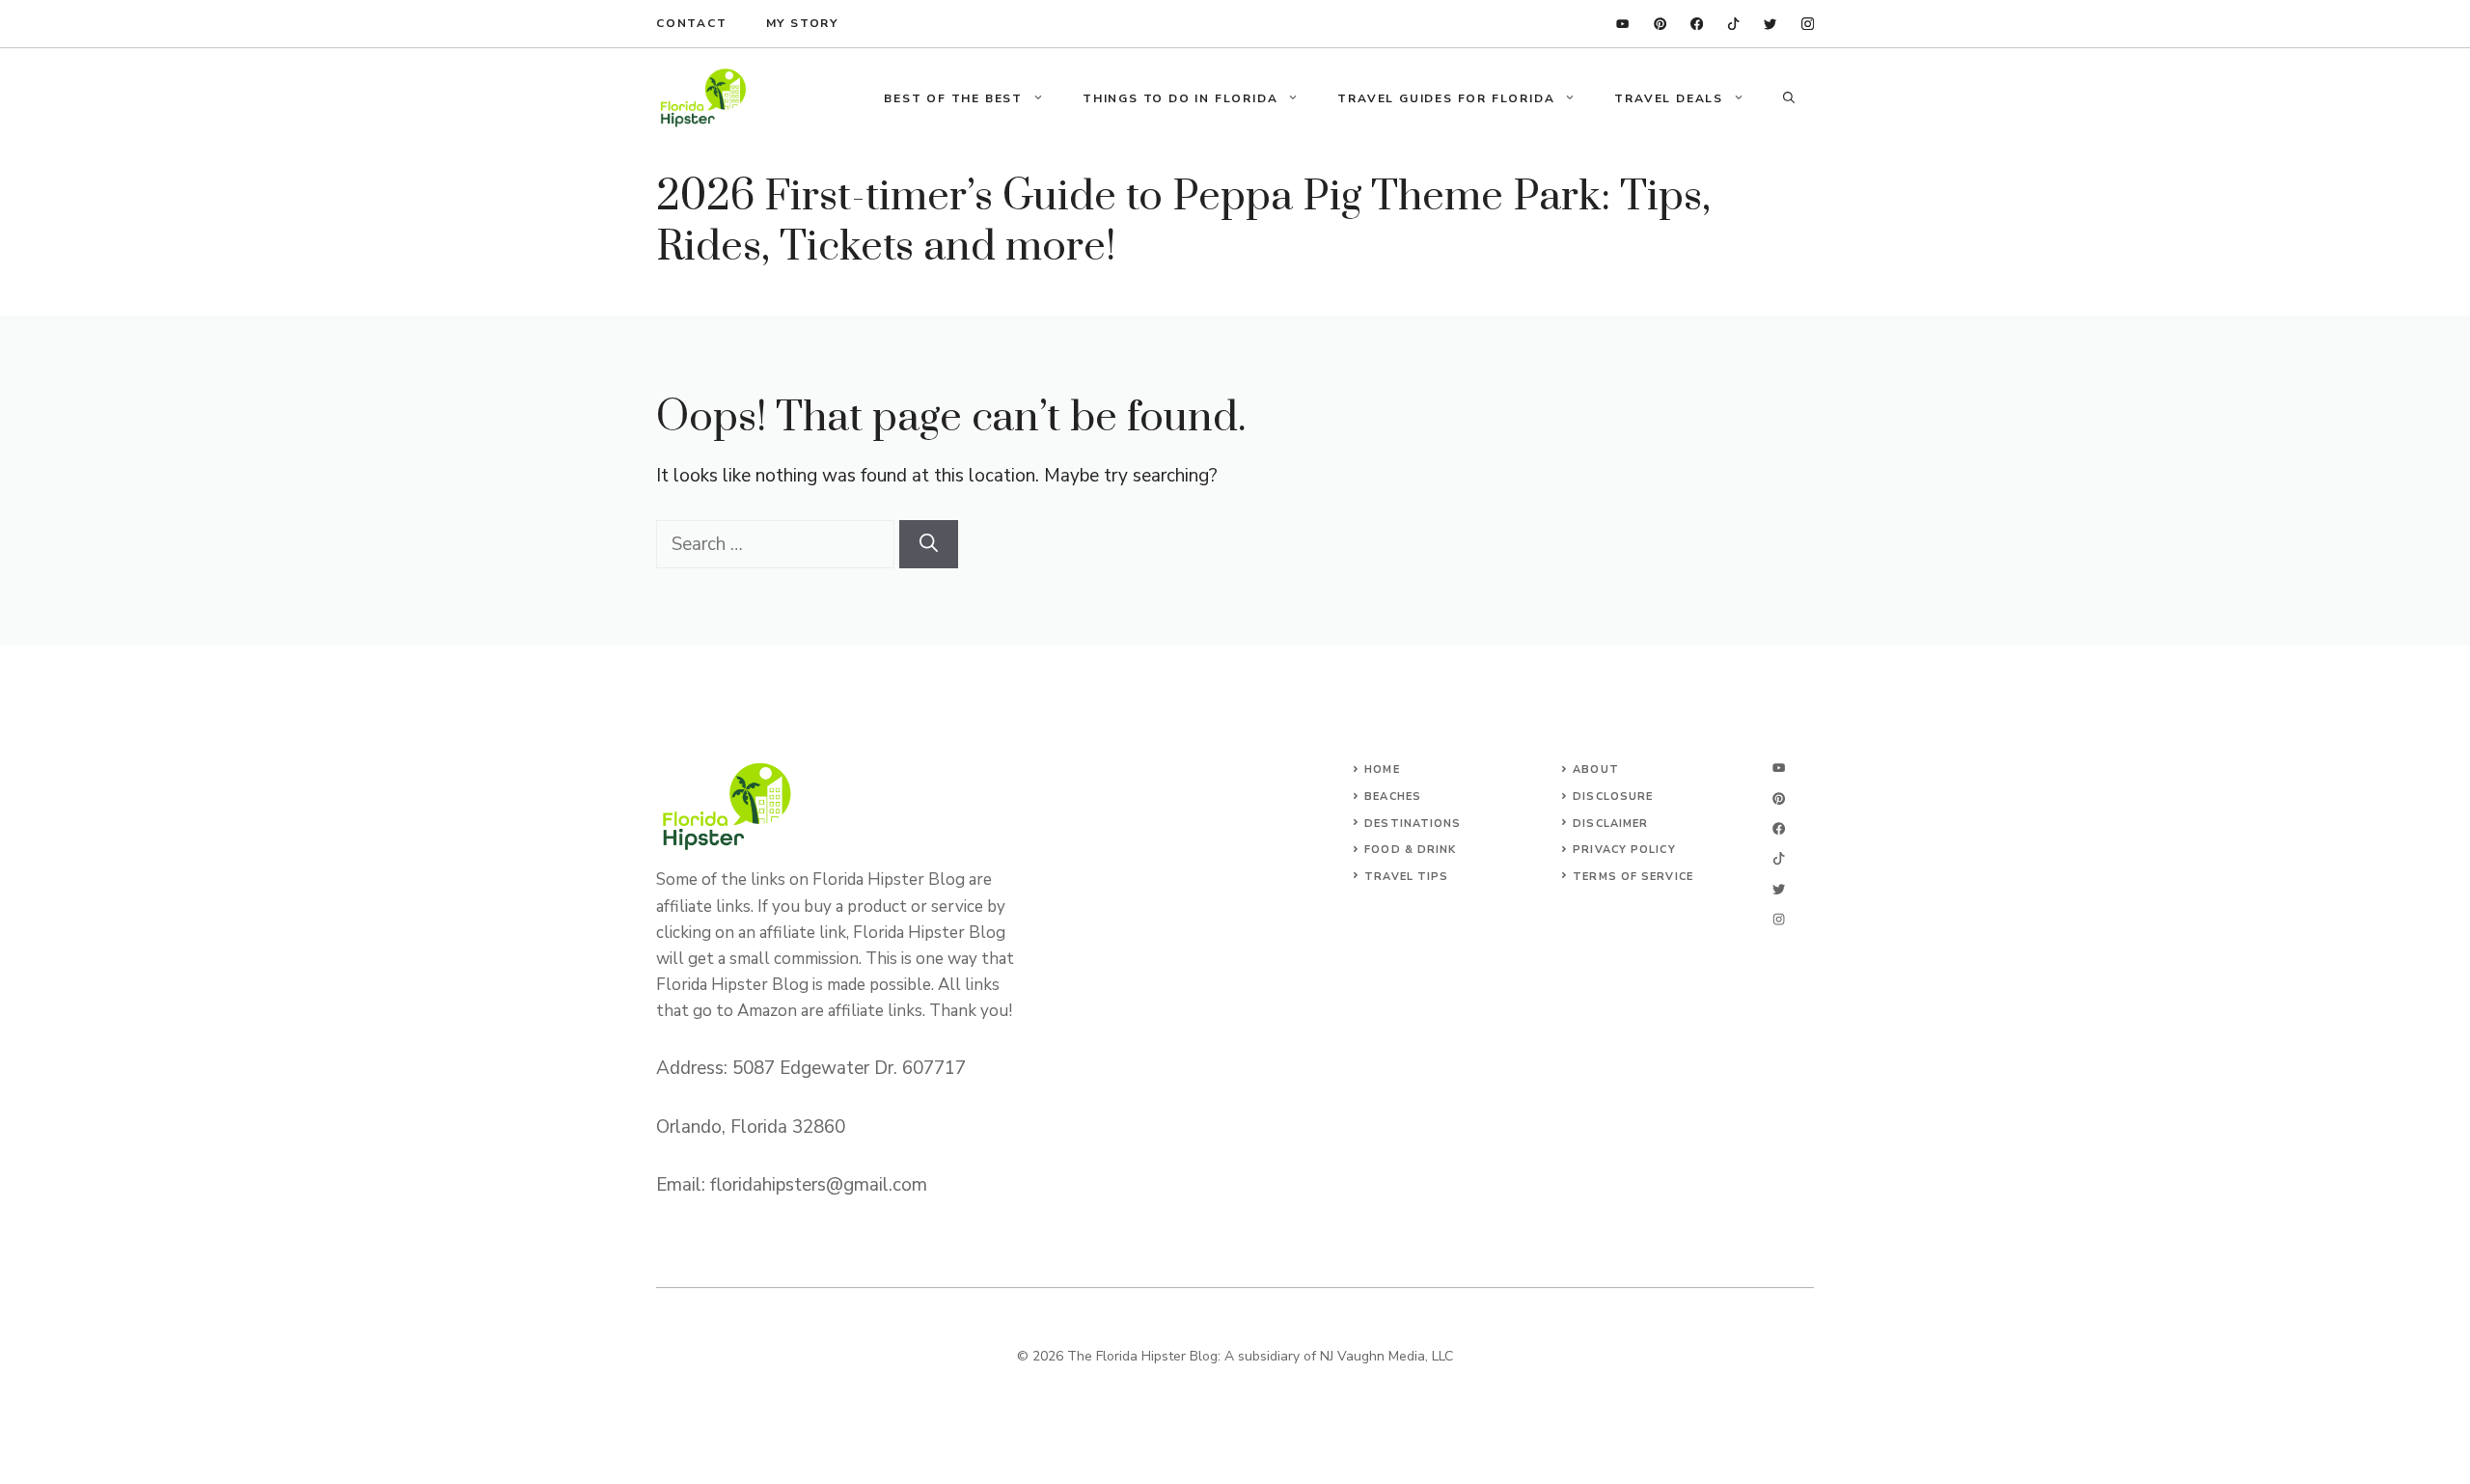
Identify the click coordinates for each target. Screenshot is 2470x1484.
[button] (1789, 98)
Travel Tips (1406, 877)
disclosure (1613, 797)
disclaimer (1610, 824)
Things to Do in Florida (1180, 98)
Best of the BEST (953, 98)
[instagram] (1808, 24)
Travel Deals (1669, 98)
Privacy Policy (1624, 850)
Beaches (1393, 797)
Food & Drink (1410, 850)
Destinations (1413, 824)
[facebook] (1697, 24)
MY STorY (802, 23)
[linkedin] (1622, 24)
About (1596, 769)
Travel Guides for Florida (1446, 98)
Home (1382, 769)
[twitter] (1770, 24)
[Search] (929, 545)
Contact (692, 23)
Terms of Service (1633, 877)
